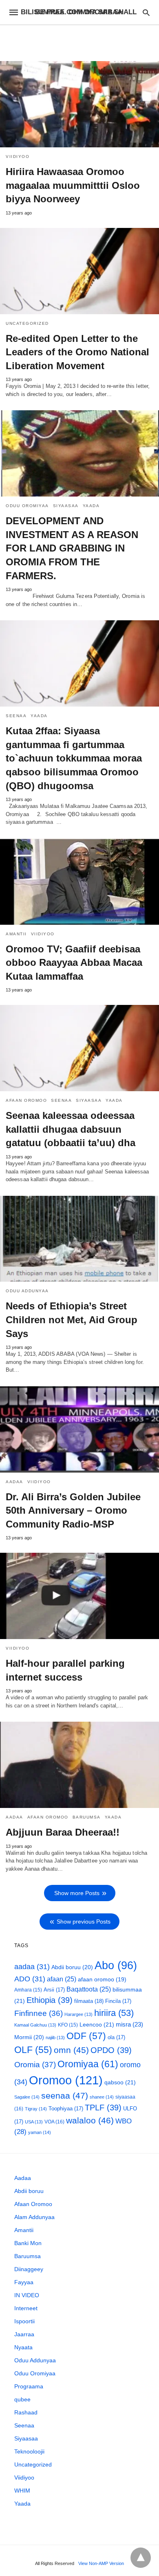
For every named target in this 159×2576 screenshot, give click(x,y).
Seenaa (16, 716)
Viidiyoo (18, 156)
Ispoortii (24, 2321)
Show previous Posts (84, 1922)
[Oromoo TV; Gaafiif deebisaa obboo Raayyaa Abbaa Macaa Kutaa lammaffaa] (79, 882)
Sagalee (27, 2097)
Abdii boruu (72, 1967)
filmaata (89, 2001)
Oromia (35, 2065)
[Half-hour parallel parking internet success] (79, 1596)
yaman (40, 2132)
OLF (33, 2050)
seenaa (65, 2096)
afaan (62, 1979)
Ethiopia (50, 2000)
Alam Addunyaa (34, 2217)
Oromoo (66, 2080)
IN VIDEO (27, 2295)
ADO (30, 1979)
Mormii (29, 2037)
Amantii (16, 934)
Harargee (78, 2014)
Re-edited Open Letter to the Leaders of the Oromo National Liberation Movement (77, 352)
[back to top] (141, 2558)
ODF (86, 2036)
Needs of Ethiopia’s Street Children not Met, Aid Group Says (72, 1320)
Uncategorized (27, 323)
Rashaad (26, 2412)
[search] (146, 12)
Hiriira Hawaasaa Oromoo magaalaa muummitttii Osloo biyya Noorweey (73, 185)
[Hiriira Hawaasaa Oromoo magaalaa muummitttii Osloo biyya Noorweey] (79, 104)
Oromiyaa (88, 2064)
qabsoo (120, 2082)
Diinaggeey (29, 2269)
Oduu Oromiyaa (27, 506)
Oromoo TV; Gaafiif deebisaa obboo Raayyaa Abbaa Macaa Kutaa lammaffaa (74, 963)
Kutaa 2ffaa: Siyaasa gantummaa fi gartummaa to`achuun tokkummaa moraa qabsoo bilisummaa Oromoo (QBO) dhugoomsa (74, 758)
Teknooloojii (29, 2451)
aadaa (32, 1967)
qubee (22, 2399)
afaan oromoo (102, 1980)
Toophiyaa (66, 2109)
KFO (68, 2025)
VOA (54, 2122)
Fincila (118, 2001)
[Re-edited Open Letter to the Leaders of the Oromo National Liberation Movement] (79, 271)
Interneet (26, 2308)
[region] (79, 39)
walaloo (90, 2120)
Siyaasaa (66, 506)
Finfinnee (39, 2013)
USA (34, 2122)
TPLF (103, 2108)
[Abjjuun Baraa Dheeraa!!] (79, 1765)
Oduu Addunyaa (27, 1291)
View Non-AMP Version (101, 2563)
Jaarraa (24, 2334)
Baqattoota (89, 1989)
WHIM (22, 2491)
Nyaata (23, 2347)
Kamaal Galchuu (35, 2025)
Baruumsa (87, 1817)
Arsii (54, 1990)
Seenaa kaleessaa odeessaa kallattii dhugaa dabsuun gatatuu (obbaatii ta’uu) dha (71, 1129)
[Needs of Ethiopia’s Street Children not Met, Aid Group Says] (79, 1239)
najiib (55, 2038)
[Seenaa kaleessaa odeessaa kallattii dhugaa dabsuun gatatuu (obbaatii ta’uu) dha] (79, 1048)
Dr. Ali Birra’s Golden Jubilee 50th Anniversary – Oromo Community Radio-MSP (73, 1510)
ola (116, 2037)
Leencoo (97, 2024)
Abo (116, 1965)
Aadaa (14, 1482)
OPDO (111, 2050)
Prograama (29, 2386)
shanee (102, 2097)
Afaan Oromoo (26, 1100)
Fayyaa (24, 2282)
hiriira (114, 2013)
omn (71, 2050)
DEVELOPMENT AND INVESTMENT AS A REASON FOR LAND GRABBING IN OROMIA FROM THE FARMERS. (72, 548)
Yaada (91, 506)
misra (129, 2024)
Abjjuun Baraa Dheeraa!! (63, 1832)
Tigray (36, 2109)
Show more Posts (77, 1893)
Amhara (28, 1990)
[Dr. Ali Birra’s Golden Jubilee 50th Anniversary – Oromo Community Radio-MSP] (79, 1429)
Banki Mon (28, 2243)
